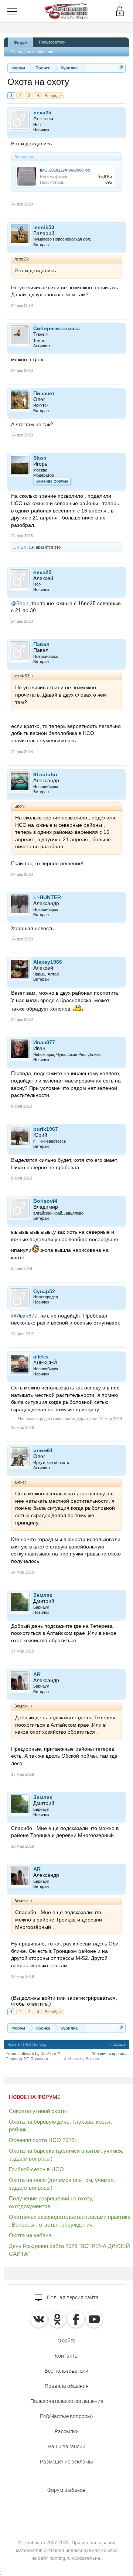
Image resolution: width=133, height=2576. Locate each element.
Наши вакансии (66, 2446)
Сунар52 (44, 1291)
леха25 (42, 113)
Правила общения (67, 2386)
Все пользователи (66, 2371)
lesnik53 (44, 227)
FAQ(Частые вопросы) (66, 2416)
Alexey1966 (48, 962)
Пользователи (52, 42)
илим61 (43, 1450)
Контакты (67, 2356)
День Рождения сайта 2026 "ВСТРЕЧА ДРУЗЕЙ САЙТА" (69, 2250)
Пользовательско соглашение (67, 2401)
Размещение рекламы (66, 2462)
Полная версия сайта (72, 2297)
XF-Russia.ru (36, 2059)
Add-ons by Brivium (81, 2059)
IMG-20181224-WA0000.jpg (65, 170)
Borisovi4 (45, 1201)
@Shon (20, 603)
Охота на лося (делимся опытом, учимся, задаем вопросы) (62, 2184)
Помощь (118, 2045)
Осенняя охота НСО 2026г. (43, 2140)
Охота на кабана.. (32, 2235)
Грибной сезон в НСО (36, 2169)
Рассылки (67, 2431)
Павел (41, 644)
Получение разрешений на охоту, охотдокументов (51, 2202)
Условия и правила (110, 2054)
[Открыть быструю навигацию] (121, 68)
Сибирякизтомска (57, 328)
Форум (21, 42)
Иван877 (44, 1042)
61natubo (45, 774)
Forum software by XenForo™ (33, 2054)
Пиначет (44, 393)
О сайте (66, 2341)
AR (37, 1674)
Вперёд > (53, 96)
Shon (40, 458)
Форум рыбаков (66, 2490)
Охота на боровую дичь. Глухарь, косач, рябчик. (60, 2126)
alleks (41, 1357)
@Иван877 (24, 1316)
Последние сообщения (32, 52)
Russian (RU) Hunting (27, 2045)
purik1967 (46, 1129)
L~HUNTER (24, 547)
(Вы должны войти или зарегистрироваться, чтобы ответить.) (64, 2001)
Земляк (43, 1595)
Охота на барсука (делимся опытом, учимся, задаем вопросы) (66, 2155)
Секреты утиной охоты (38, 2111)
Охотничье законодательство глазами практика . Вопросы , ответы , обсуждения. (70, 2221)
